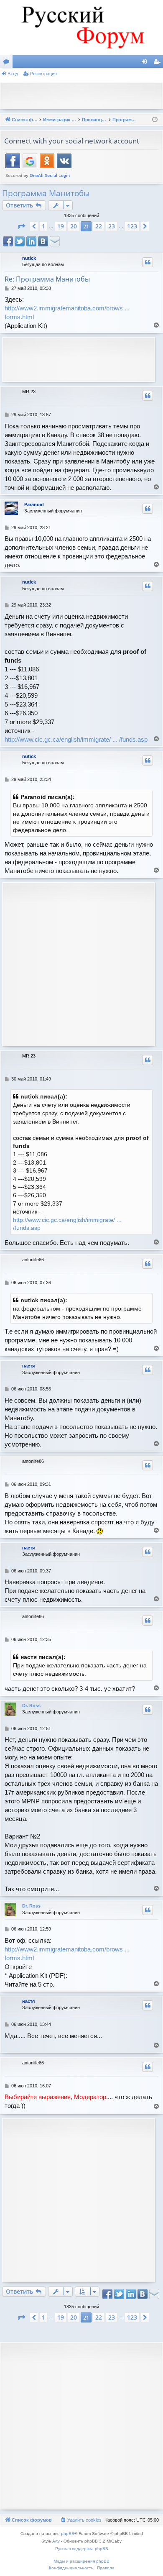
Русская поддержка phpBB (82, 2549)
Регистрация (43, 74)
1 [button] (43, 226)
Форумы (8, 63)
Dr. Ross (31, 1705)
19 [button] (61, 226)
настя (28, 1366)
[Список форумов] (81, 28)
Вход (13, 74)
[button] (21, 226)
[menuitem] (81, 2520)
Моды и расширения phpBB (81, 2561)
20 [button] (74, 226)
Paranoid (34, 504)
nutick (29, 258)
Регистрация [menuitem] (158, 63)
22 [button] (99, 226)
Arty (56, 2541)
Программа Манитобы (46, 193)
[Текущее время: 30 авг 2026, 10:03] (155, 120)
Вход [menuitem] (146, 63)
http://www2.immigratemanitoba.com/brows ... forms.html (67, 312)
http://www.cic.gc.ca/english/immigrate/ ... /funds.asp (76, 739)
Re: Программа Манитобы (47, 279)
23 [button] (112, 226)
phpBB (68, 2534)
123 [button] (132, 226)
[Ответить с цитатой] (148, 262)
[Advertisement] (84, 95)
